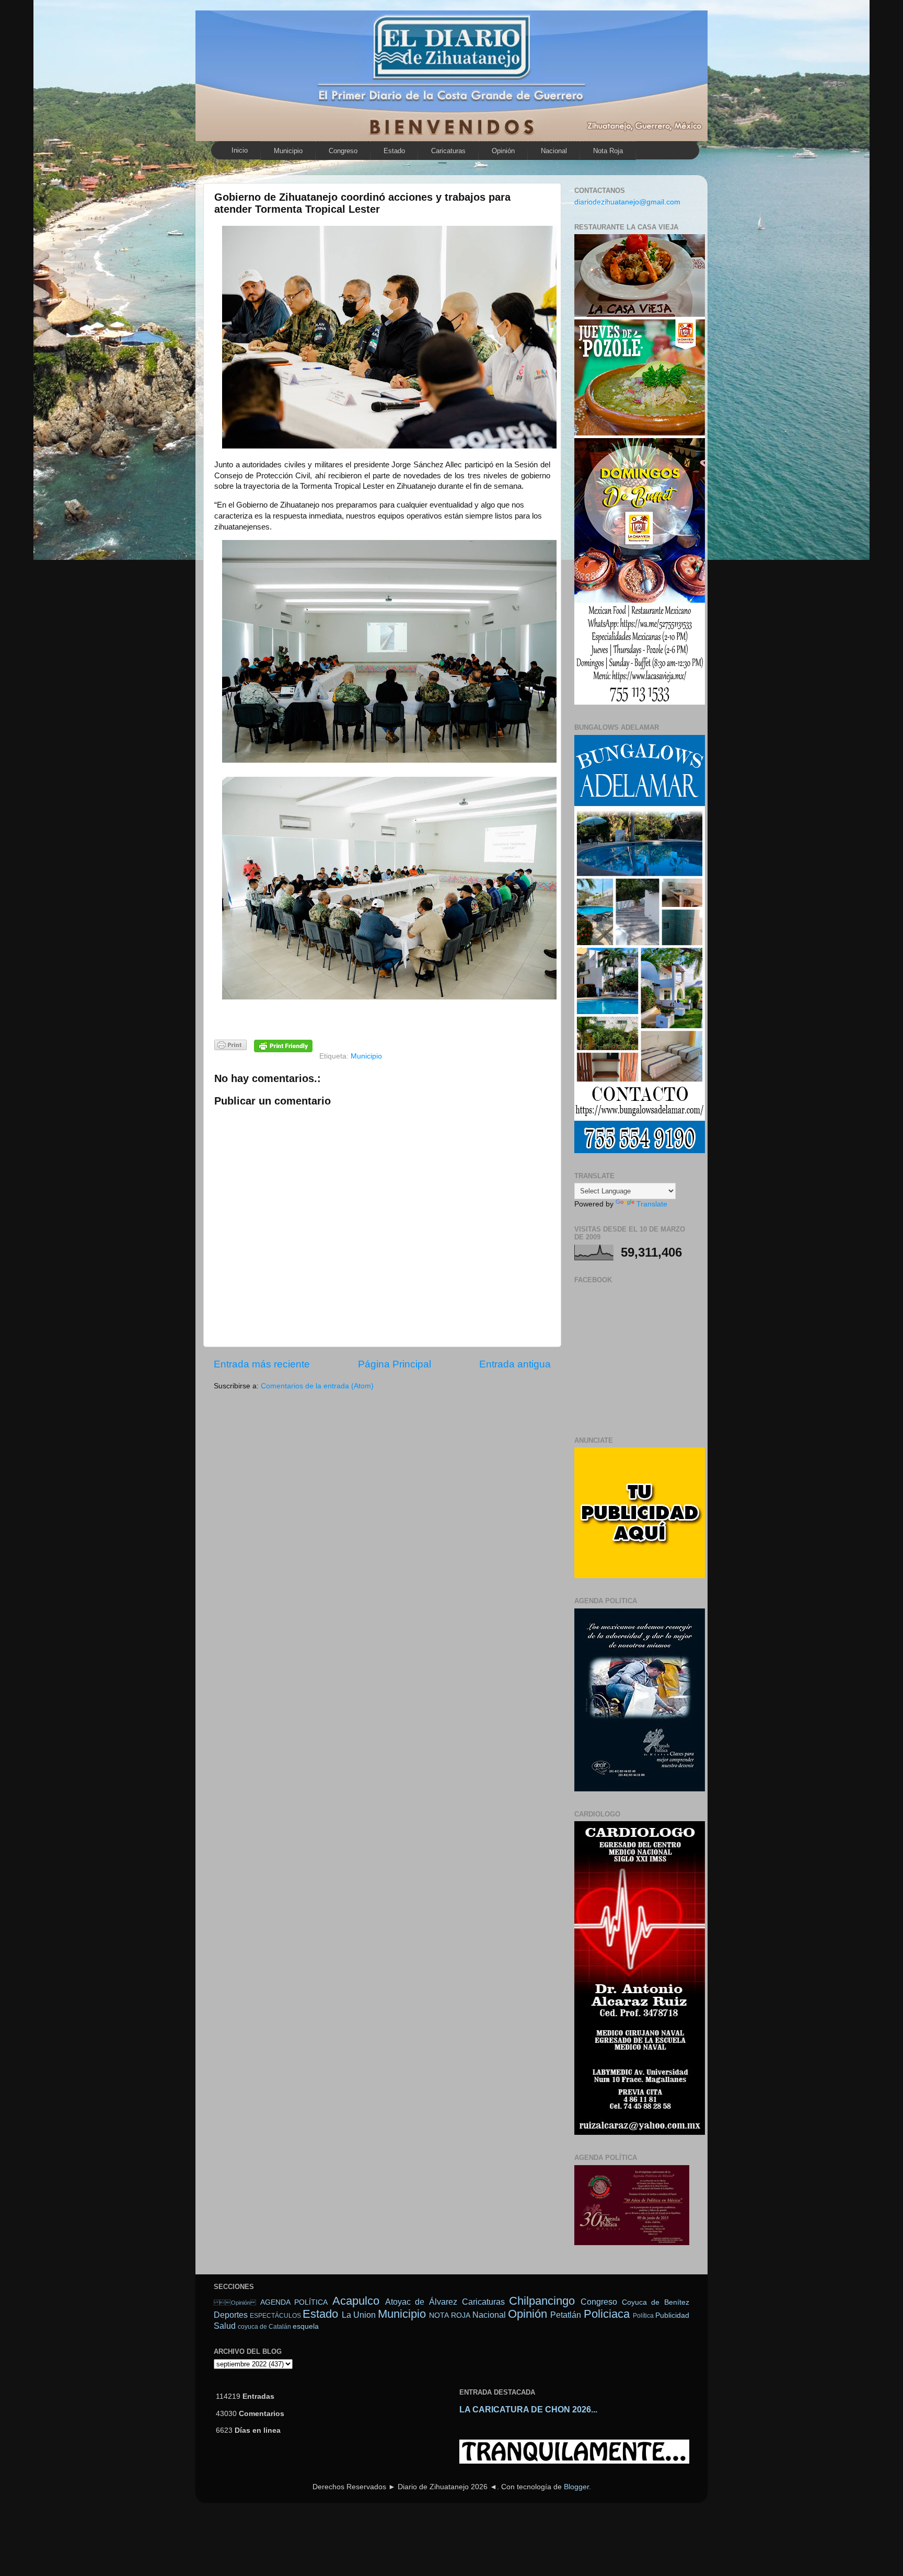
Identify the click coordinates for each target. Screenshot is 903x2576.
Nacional (554, 151)
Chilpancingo (542, 2301)
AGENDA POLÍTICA (294, 2302)
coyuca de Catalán (264, 2327)
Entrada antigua (515, 1364)
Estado (394, 151)
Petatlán (566, 2315)
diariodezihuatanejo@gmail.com (627, 202)
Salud (225, 2326)
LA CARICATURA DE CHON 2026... (528, 2410)
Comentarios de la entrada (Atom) (317, 1386)
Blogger (576, 2487)
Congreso (343, 151)
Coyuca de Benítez (656, 2302)
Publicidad (672, 2315)
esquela (306, 2326)
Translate (652, 1204)
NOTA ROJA (449, 2315)
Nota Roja (608, 151)
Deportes (231, 2315)
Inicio (240, 150)
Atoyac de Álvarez (421, 2302)
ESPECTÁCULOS (275, 2316)
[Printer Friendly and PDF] (230, 1047)
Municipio (288, 151)
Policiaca (607, 2314)
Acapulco (356, 2301)
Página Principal (395, 1364)
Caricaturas (448, 151)
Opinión (503, 151)
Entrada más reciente (262, 1364)
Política (643, 2316)
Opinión (235, 2303)
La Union (359, 2315)
